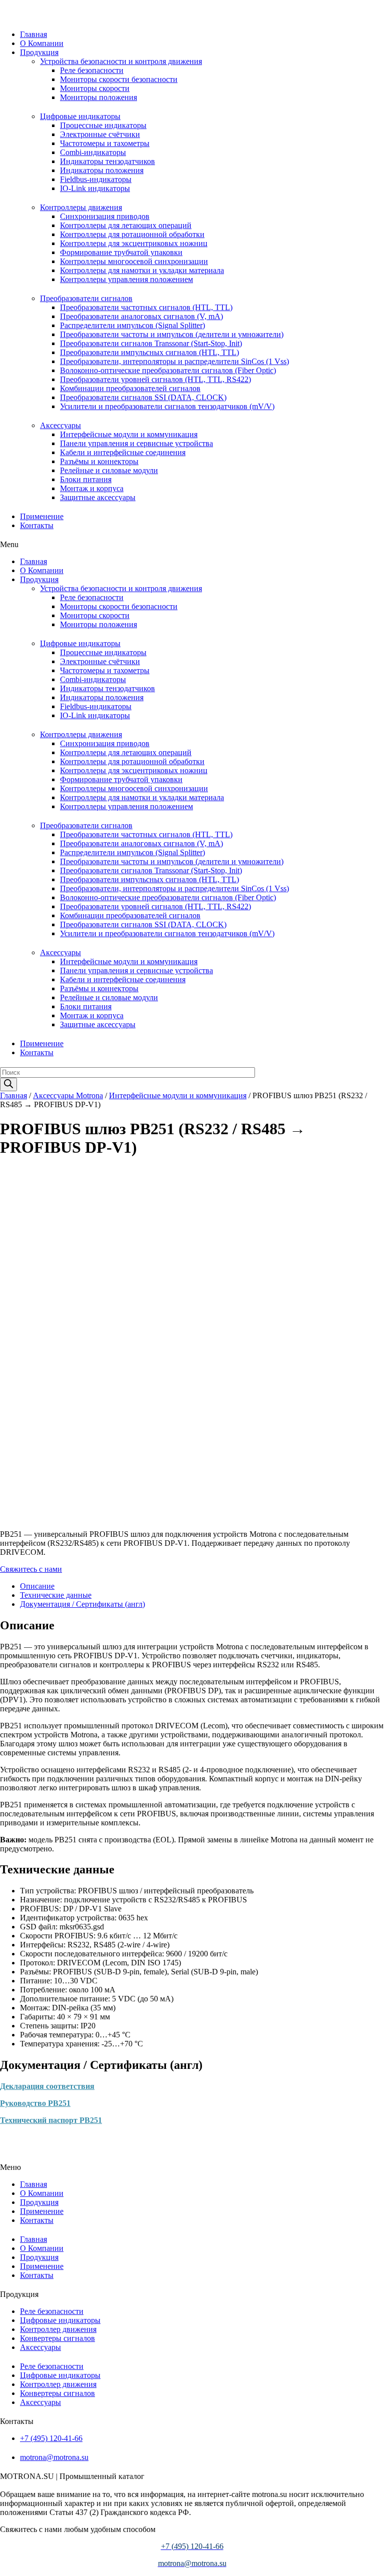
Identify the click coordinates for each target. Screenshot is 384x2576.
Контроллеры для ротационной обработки (132, 234)
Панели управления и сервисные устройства (136, 443)
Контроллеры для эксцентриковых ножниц (134, 243)
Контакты (37, 525)
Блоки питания (86, 479)
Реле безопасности (92, 70)
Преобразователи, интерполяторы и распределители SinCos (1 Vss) (174, 361)
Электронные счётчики (100, 134)
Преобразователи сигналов (86, 298)
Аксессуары (60, 425)
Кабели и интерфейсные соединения (123, 452)
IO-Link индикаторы (95, 188)
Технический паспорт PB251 (51, 2120)
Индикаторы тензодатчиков (107, 161)
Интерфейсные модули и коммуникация (129, 434)
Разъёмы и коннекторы (99, 461)
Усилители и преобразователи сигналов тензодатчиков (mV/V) (167, 406)
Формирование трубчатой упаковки (121, 252)
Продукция (39, 52)
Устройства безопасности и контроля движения (121, 61)
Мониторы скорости (95, 88)
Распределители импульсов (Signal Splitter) (132, 325)
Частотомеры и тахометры (105, 143)
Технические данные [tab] (56, 1595)
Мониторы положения (98, 97)
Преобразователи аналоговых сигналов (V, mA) (141, 316)
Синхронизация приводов (105, 216)
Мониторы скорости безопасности (119, 79)
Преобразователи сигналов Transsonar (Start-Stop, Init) (151, 343)
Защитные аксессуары (98, 497)
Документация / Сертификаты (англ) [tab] (82, 1604)
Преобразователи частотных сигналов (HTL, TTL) (146, 307)
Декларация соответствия (47, 2086)
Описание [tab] (37, 1586)
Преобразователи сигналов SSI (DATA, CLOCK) (143, 397)
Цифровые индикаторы (80, 116)
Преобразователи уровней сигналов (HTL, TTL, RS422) (155, 379)
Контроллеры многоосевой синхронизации (134, 261)
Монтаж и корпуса (92, 488)
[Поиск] (8, 1084)
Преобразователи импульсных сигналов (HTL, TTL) (149, 352)
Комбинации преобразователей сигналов (130, 388)
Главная (33, 34)
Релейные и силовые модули (109, 470)
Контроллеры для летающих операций (126, 225)
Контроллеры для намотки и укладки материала (142, 270)
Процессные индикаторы (103, 125)
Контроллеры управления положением (126, 279)
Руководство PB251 (35, 2103)
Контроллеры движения (81, 207)
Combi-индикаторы (93, 152)
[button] (192, 545)
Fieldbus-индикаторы (96, 179)
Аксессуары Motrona (68, 1095)
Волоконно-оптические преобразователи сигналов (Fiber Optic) (168, 370)
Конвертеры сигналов (57, 2338)
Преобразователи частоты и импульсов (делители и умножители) (172, 334)
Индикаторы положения (102, 170)
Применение (42, 516)
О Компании (42, 43)
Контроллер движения (58, 2329)
